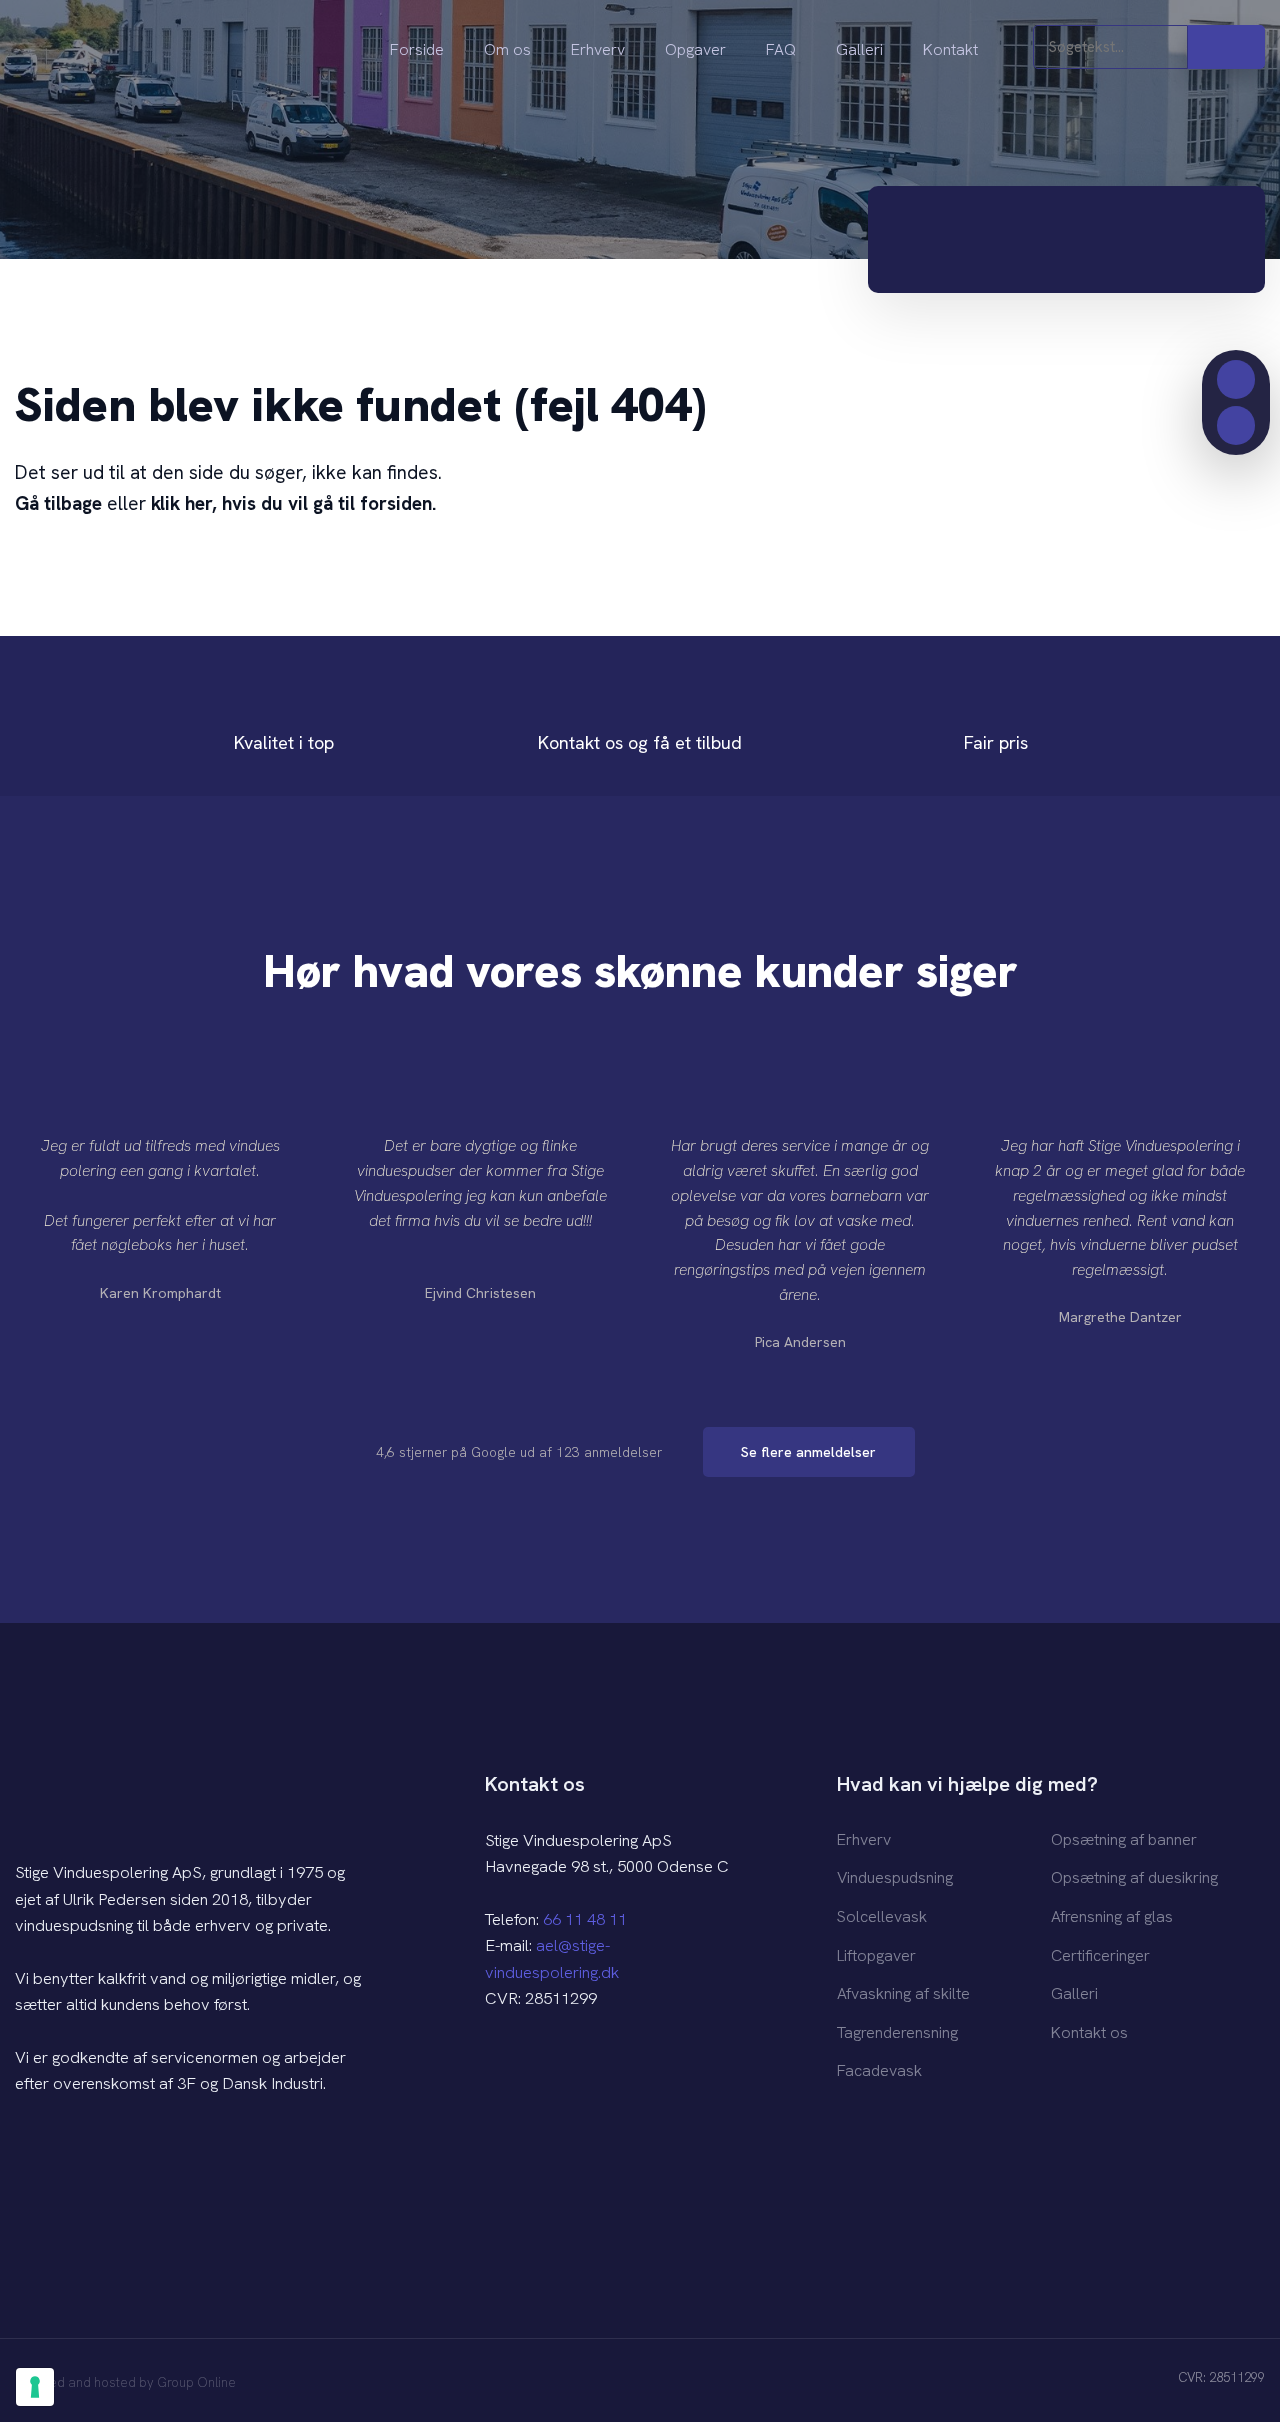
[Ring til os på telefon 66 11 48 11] (1236, 379)
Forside (417, 49)
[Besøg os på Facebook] (505, 2067)
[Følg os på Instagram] (545, 2067)
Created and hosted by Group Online (125, 2382)
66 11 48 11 (585, 1919)
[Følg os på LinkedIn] (585, 2067)
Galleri (859, 49)
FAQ (781, 49)
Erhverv (598, 49)
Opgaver (695, 49)
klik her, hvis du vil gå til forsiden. (293, 503)
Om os (507, 49)
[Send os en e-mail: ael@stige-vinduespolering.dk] (1236, 425)
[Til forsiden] (155, 52)
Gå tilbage (58, 503)
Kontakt (950, 49)
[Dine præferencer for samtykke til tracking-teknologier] (35, 2387)
